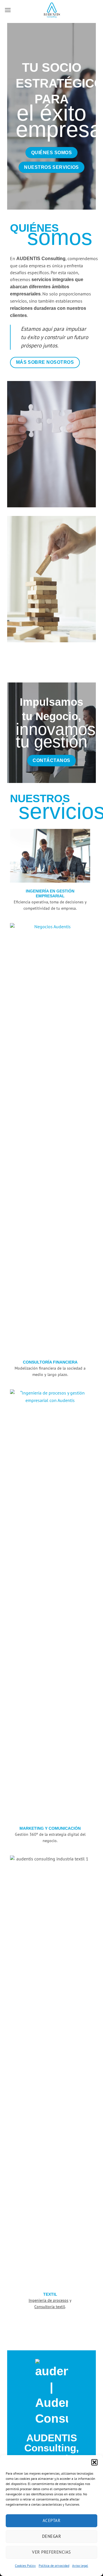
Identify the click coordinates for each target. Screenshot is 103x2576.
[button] (94, 2462)
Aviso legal (80, 2566)
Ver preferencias (51, 2552)
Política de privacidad (54, 2566)
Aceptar (51, 2520)
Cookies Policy (25, 2566)
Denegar (51, 2536)
